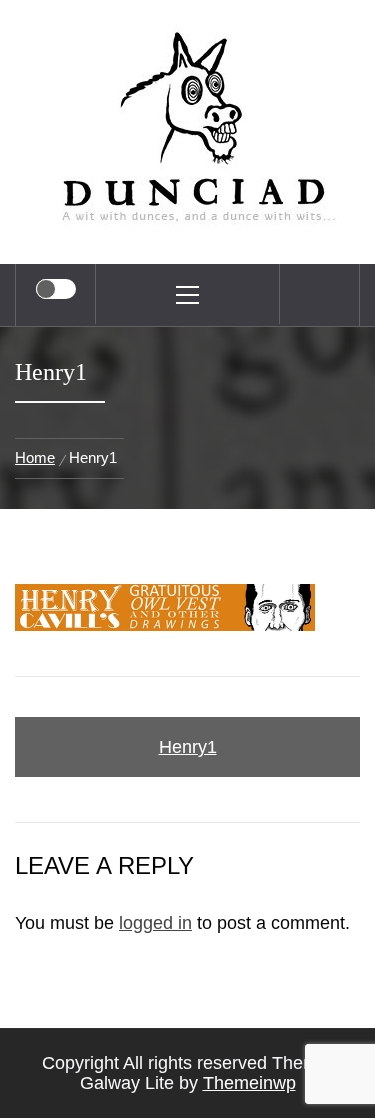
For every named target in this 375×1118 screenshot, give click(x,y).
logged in (155, 923)
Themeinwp (249, 1083)
